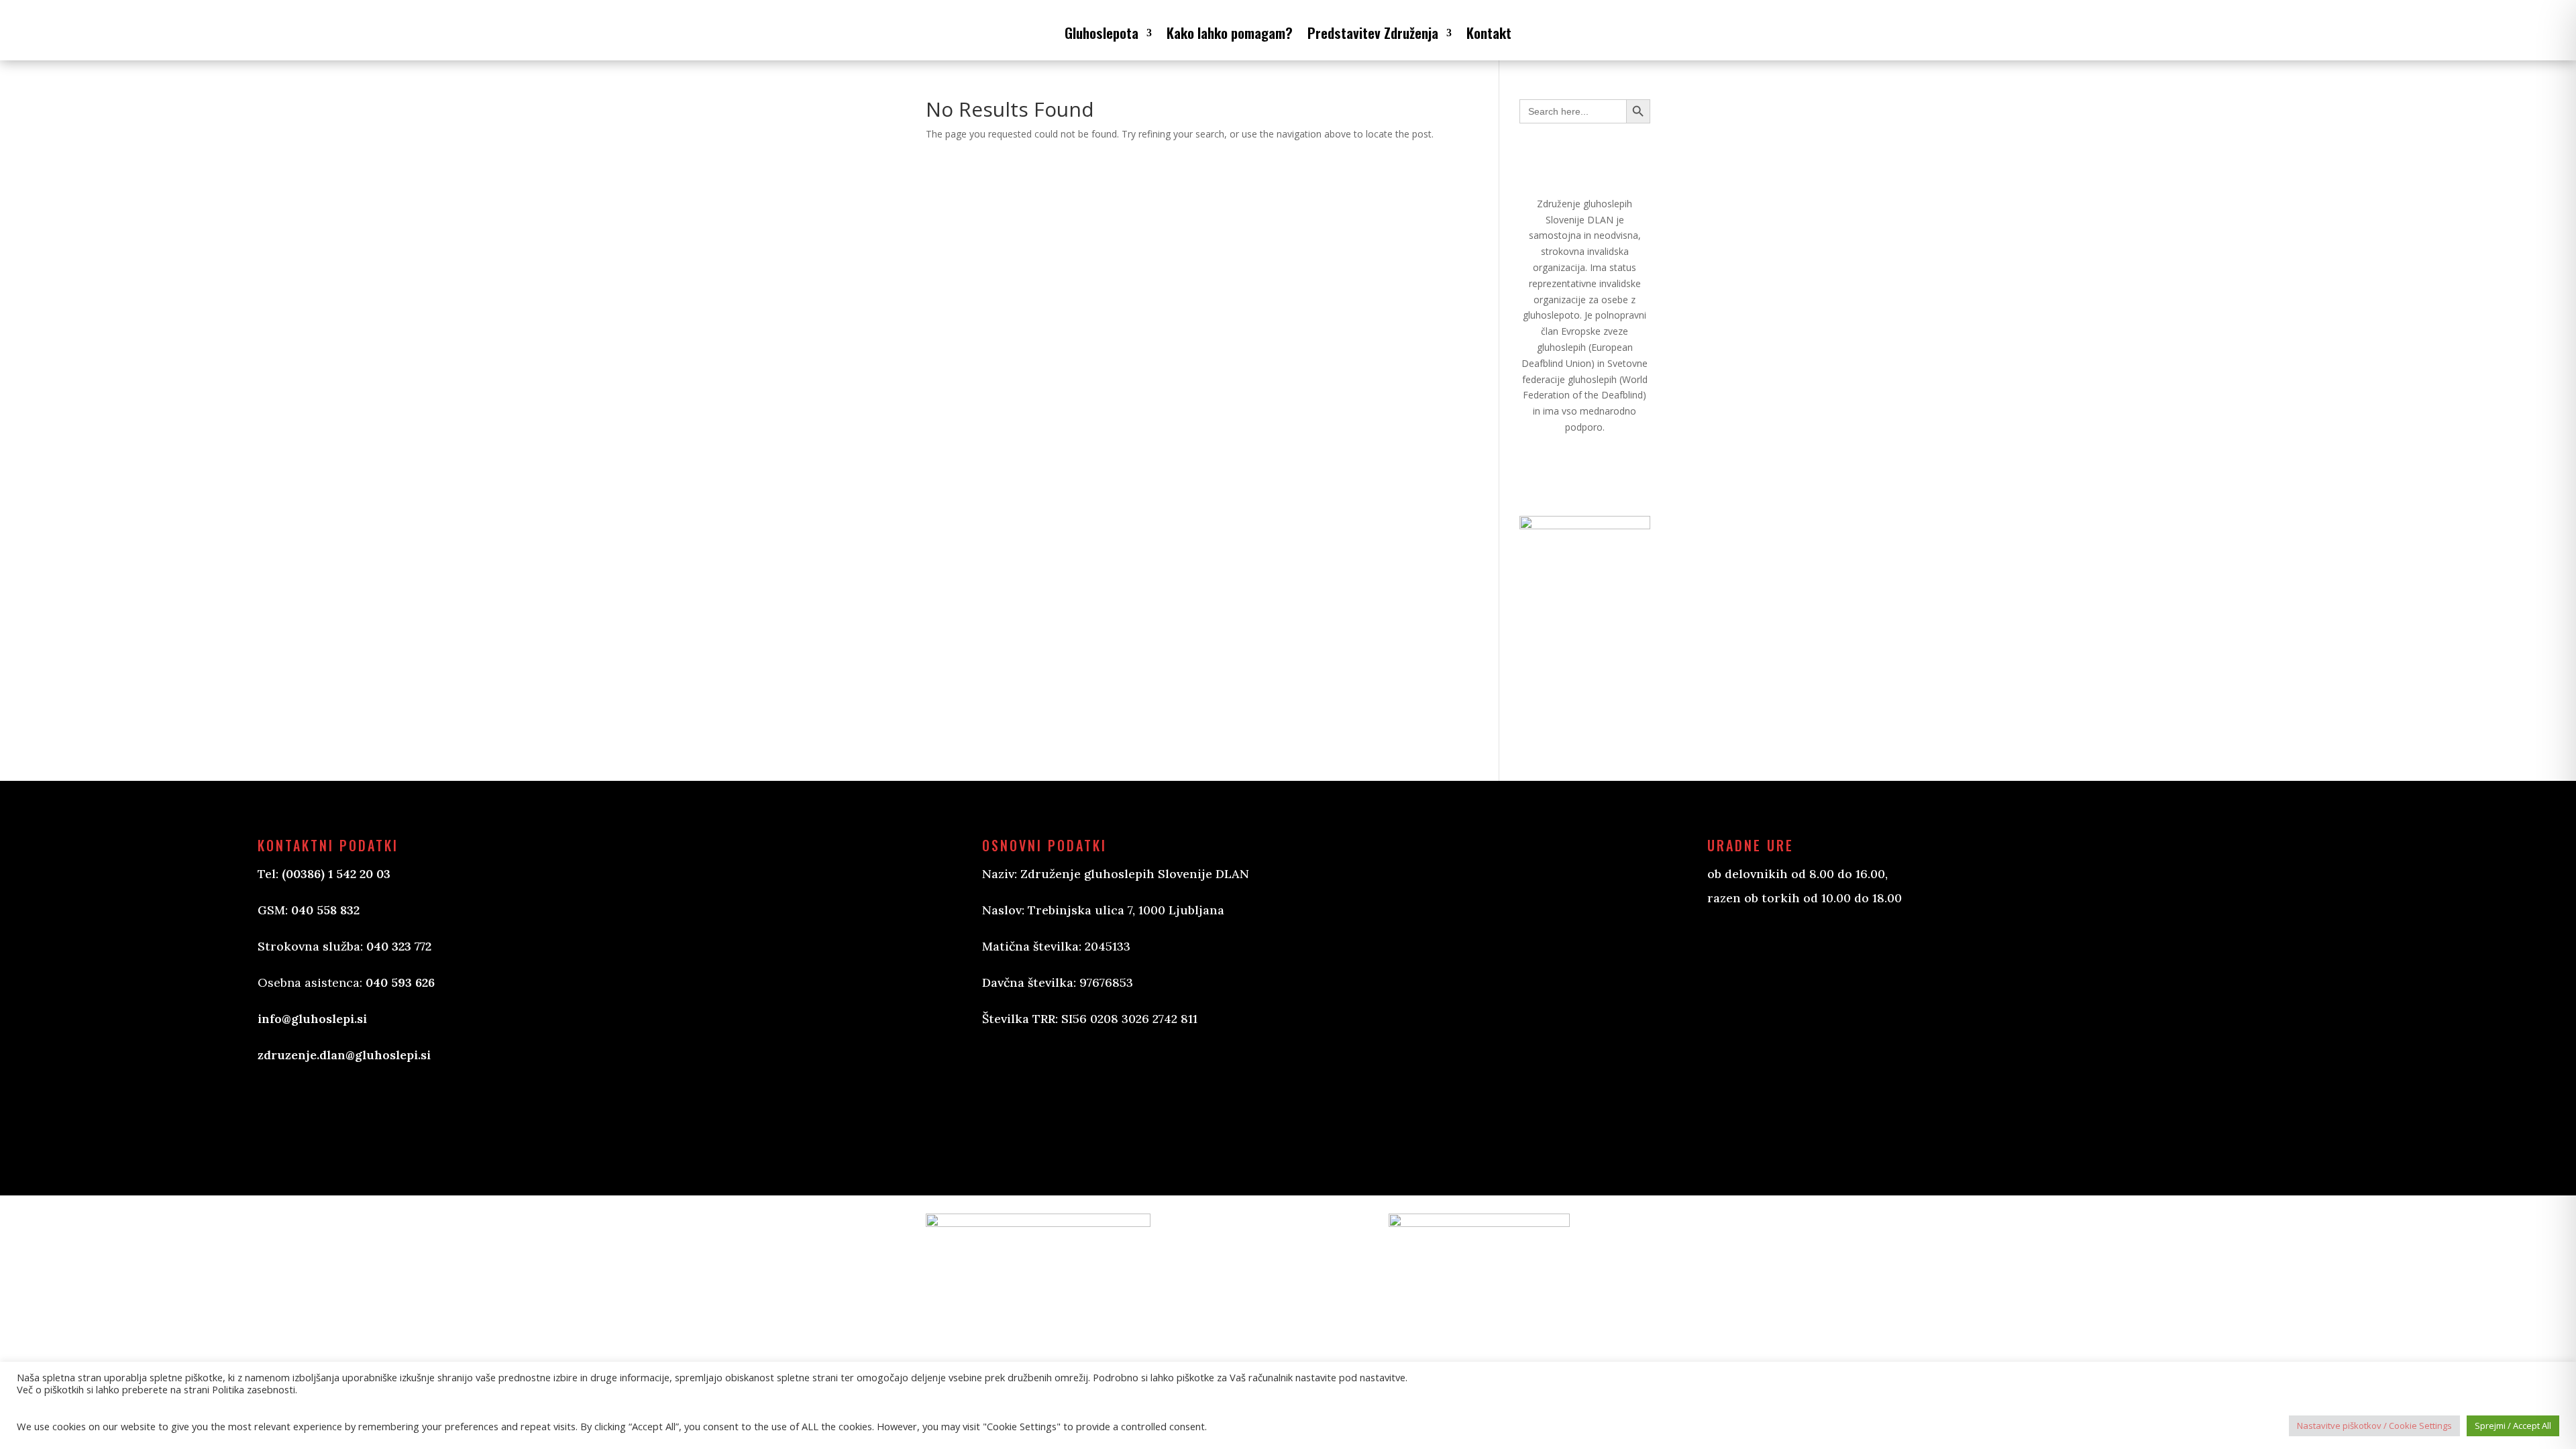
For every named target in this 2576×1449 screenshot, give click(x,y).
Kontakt (1489, 33)
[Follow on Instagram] (1060, 1112)
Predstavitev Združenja (1373, 33)
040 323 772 (399, 946)
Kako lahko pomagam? (1230, 33)
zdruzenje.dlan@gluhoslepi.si (344, 1055)
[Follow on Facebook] (1006, 1112)
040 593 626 (400, 982)
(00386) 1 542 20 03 (336, 874)
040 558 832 (325, 910)
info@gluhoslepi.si (312, 1019)
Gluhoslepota (1102, 33)
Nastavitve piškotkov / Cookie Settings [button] (2374, 1426)
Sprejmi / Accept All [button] (2513, 1426)
